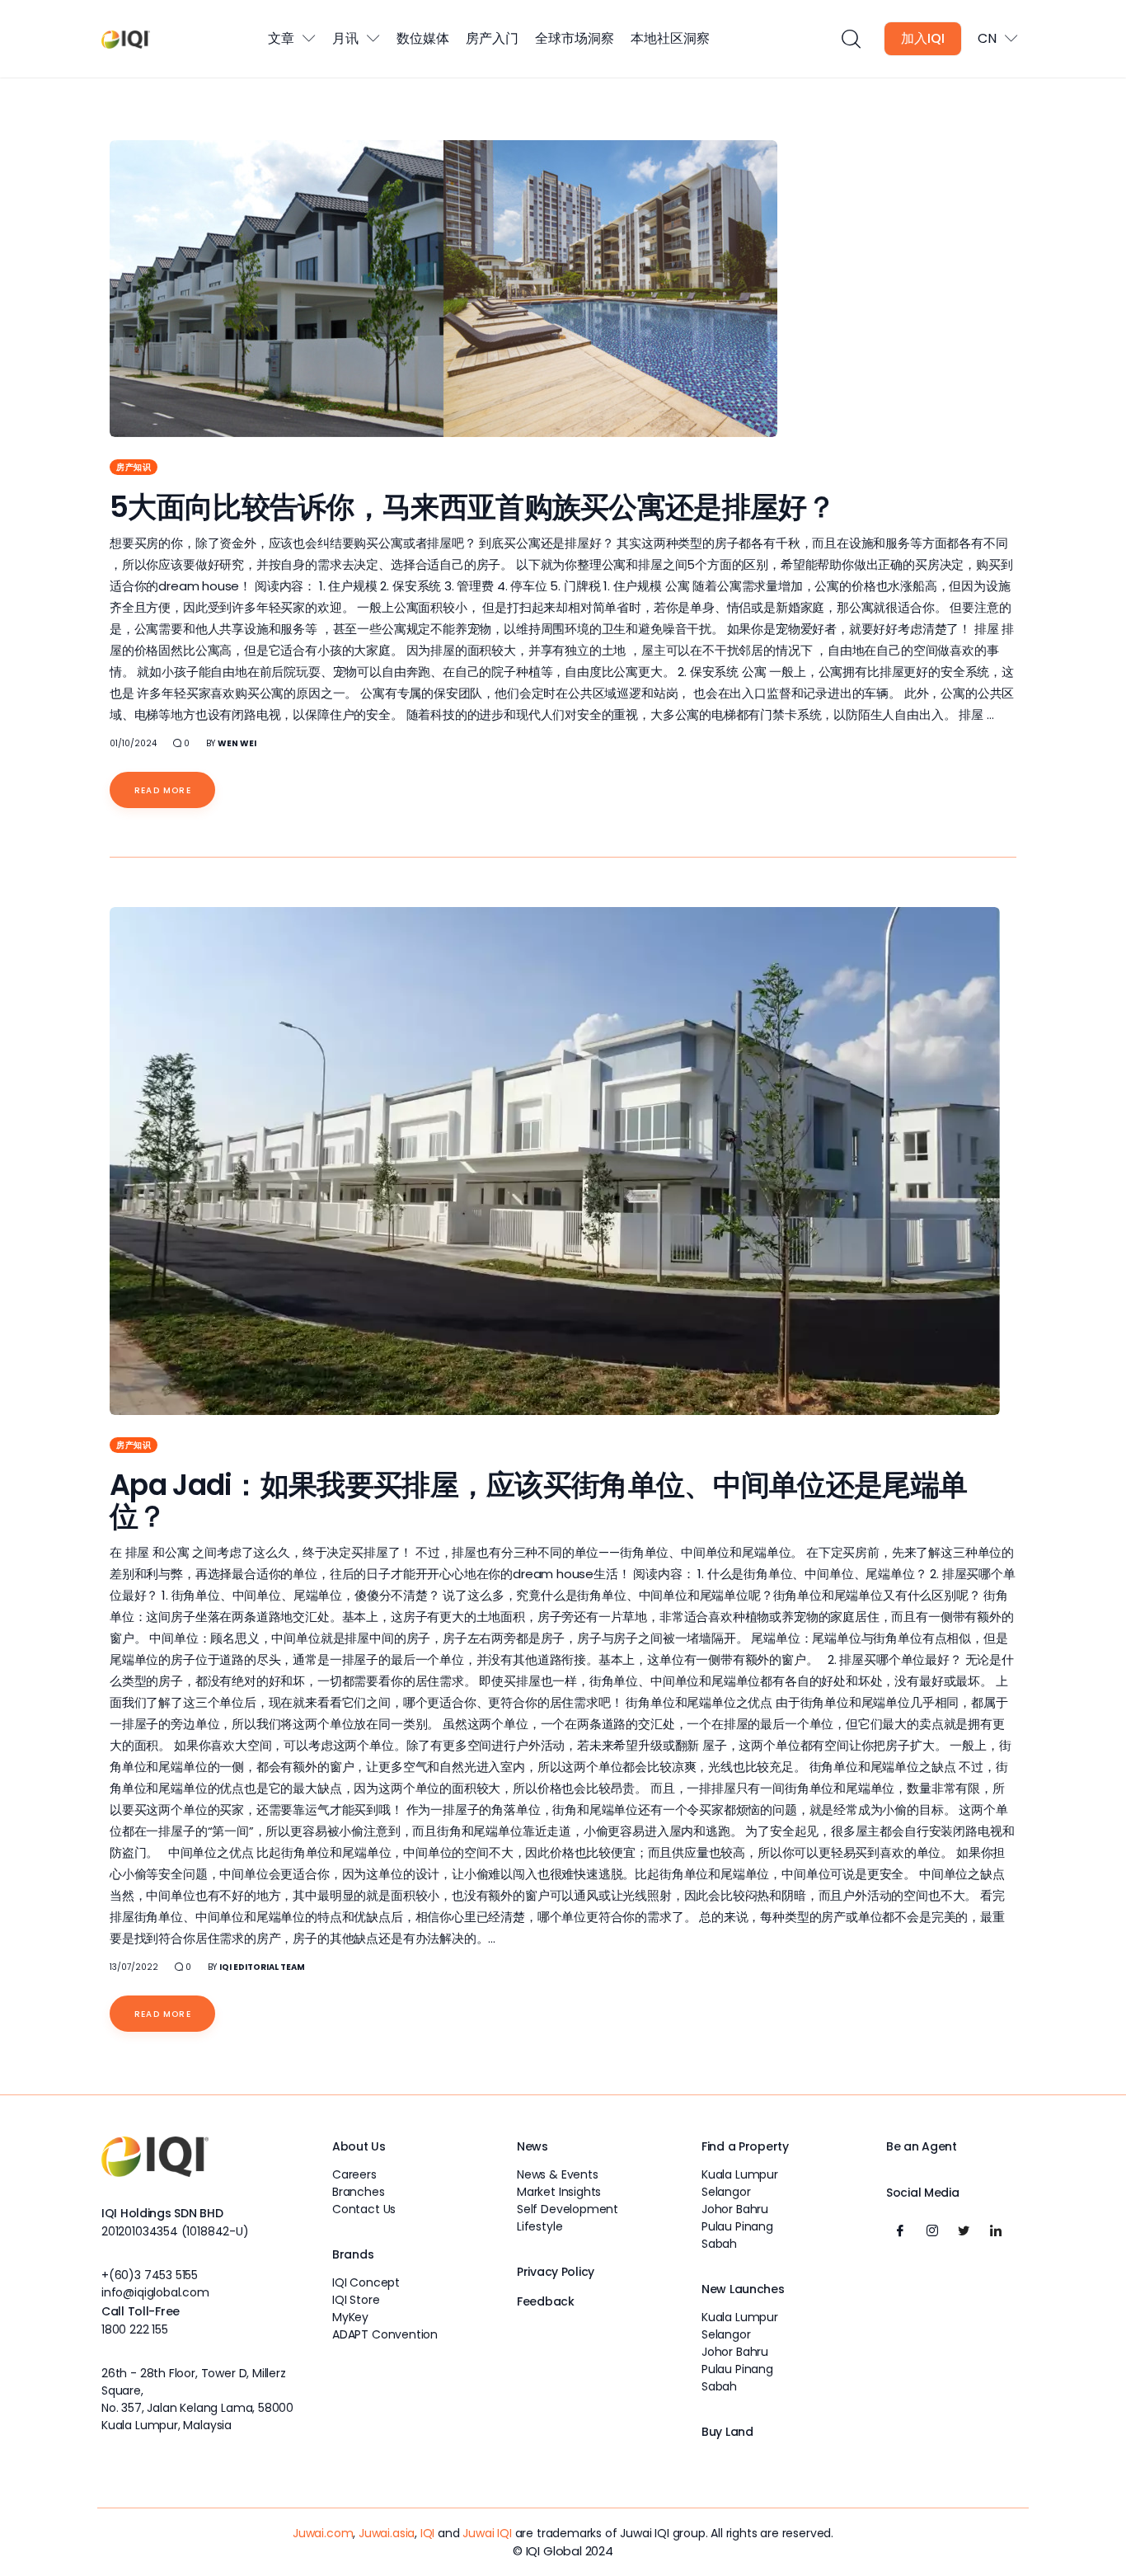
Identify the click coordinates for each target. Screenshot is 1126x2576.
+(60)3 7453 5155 (150, 2275)
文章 (281, 38)
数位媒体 (423, 38)
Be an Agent (922, 2146)
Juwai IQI (487, 2533)
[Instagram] (932, 2231)
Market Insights (559, 2192)
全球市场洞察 (575, 38)
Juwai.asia (387, 2533)
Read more (163, 790)
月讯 (345, 38)
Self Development (568, 2209)
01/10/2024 (133, 743)
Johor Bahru (735, 2209)
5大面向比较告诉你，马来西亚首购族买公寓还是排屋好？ (472, 507)
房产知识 (134, 467)
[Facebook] (900, 2231)
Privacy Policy (556, 2272)
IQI (427, 2533)
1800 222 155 (135, 2329)
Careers (354, 2174)
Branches (359, 2192)
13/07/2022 (134, 1967)
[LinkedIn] (996, 2231)
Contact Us (364, 2209)
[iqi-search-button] (850, 39)
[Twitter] (964, 2231)
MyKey (350, 2317)
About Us (359, 2146)
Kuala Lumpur (740, 2174)
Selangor (726, 2192)
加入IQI (923, 38)
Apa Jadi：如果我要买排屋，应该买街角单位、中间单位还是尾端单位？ (538, 1500)
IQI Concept (366, 2282)
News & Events (558, 2174)
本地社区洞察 (670, 38)
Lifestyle (540, 2226)
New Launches (743, 2289)
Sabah (719, 2244)
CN (987, 38)
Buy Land (727, 2432)
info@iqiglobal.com (155, 2292)
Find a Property (745, 2146)
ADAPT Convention (385, 2334)
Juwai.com (323, 2533)
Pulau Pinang (737, 2226)
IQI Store (356, 2300)
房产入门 (492, 38)
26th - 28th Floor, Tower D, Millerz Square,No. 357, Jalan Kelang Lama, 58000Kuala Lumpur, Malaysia (197, 2399)
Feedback (546, 2301)
